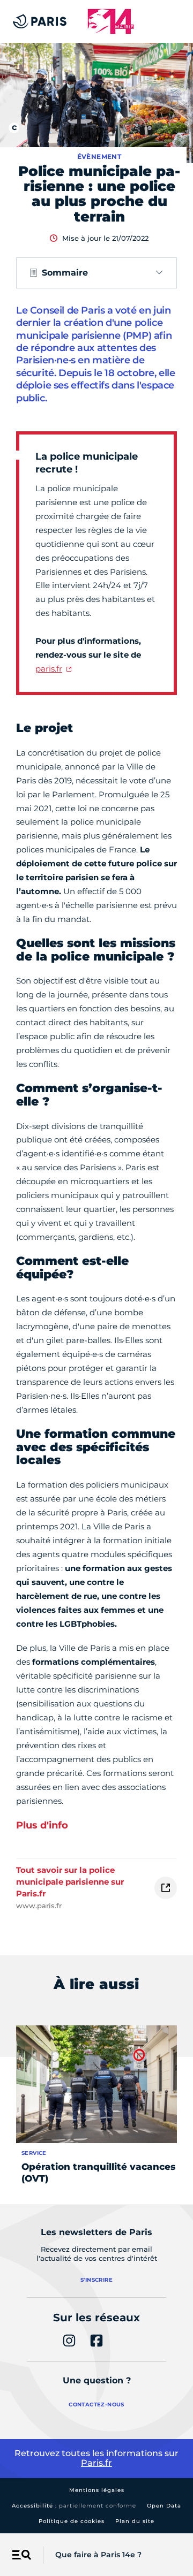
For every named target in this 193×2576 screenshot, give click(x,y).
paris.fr (49, 669)
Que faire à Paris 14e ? (98, 2555)
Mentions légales (97, 2490)
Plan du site (135, 2521)
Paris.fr (96, 2463)
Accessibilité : (74, 2506)
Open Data (164, 2506)
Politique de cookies (72, 2521)
